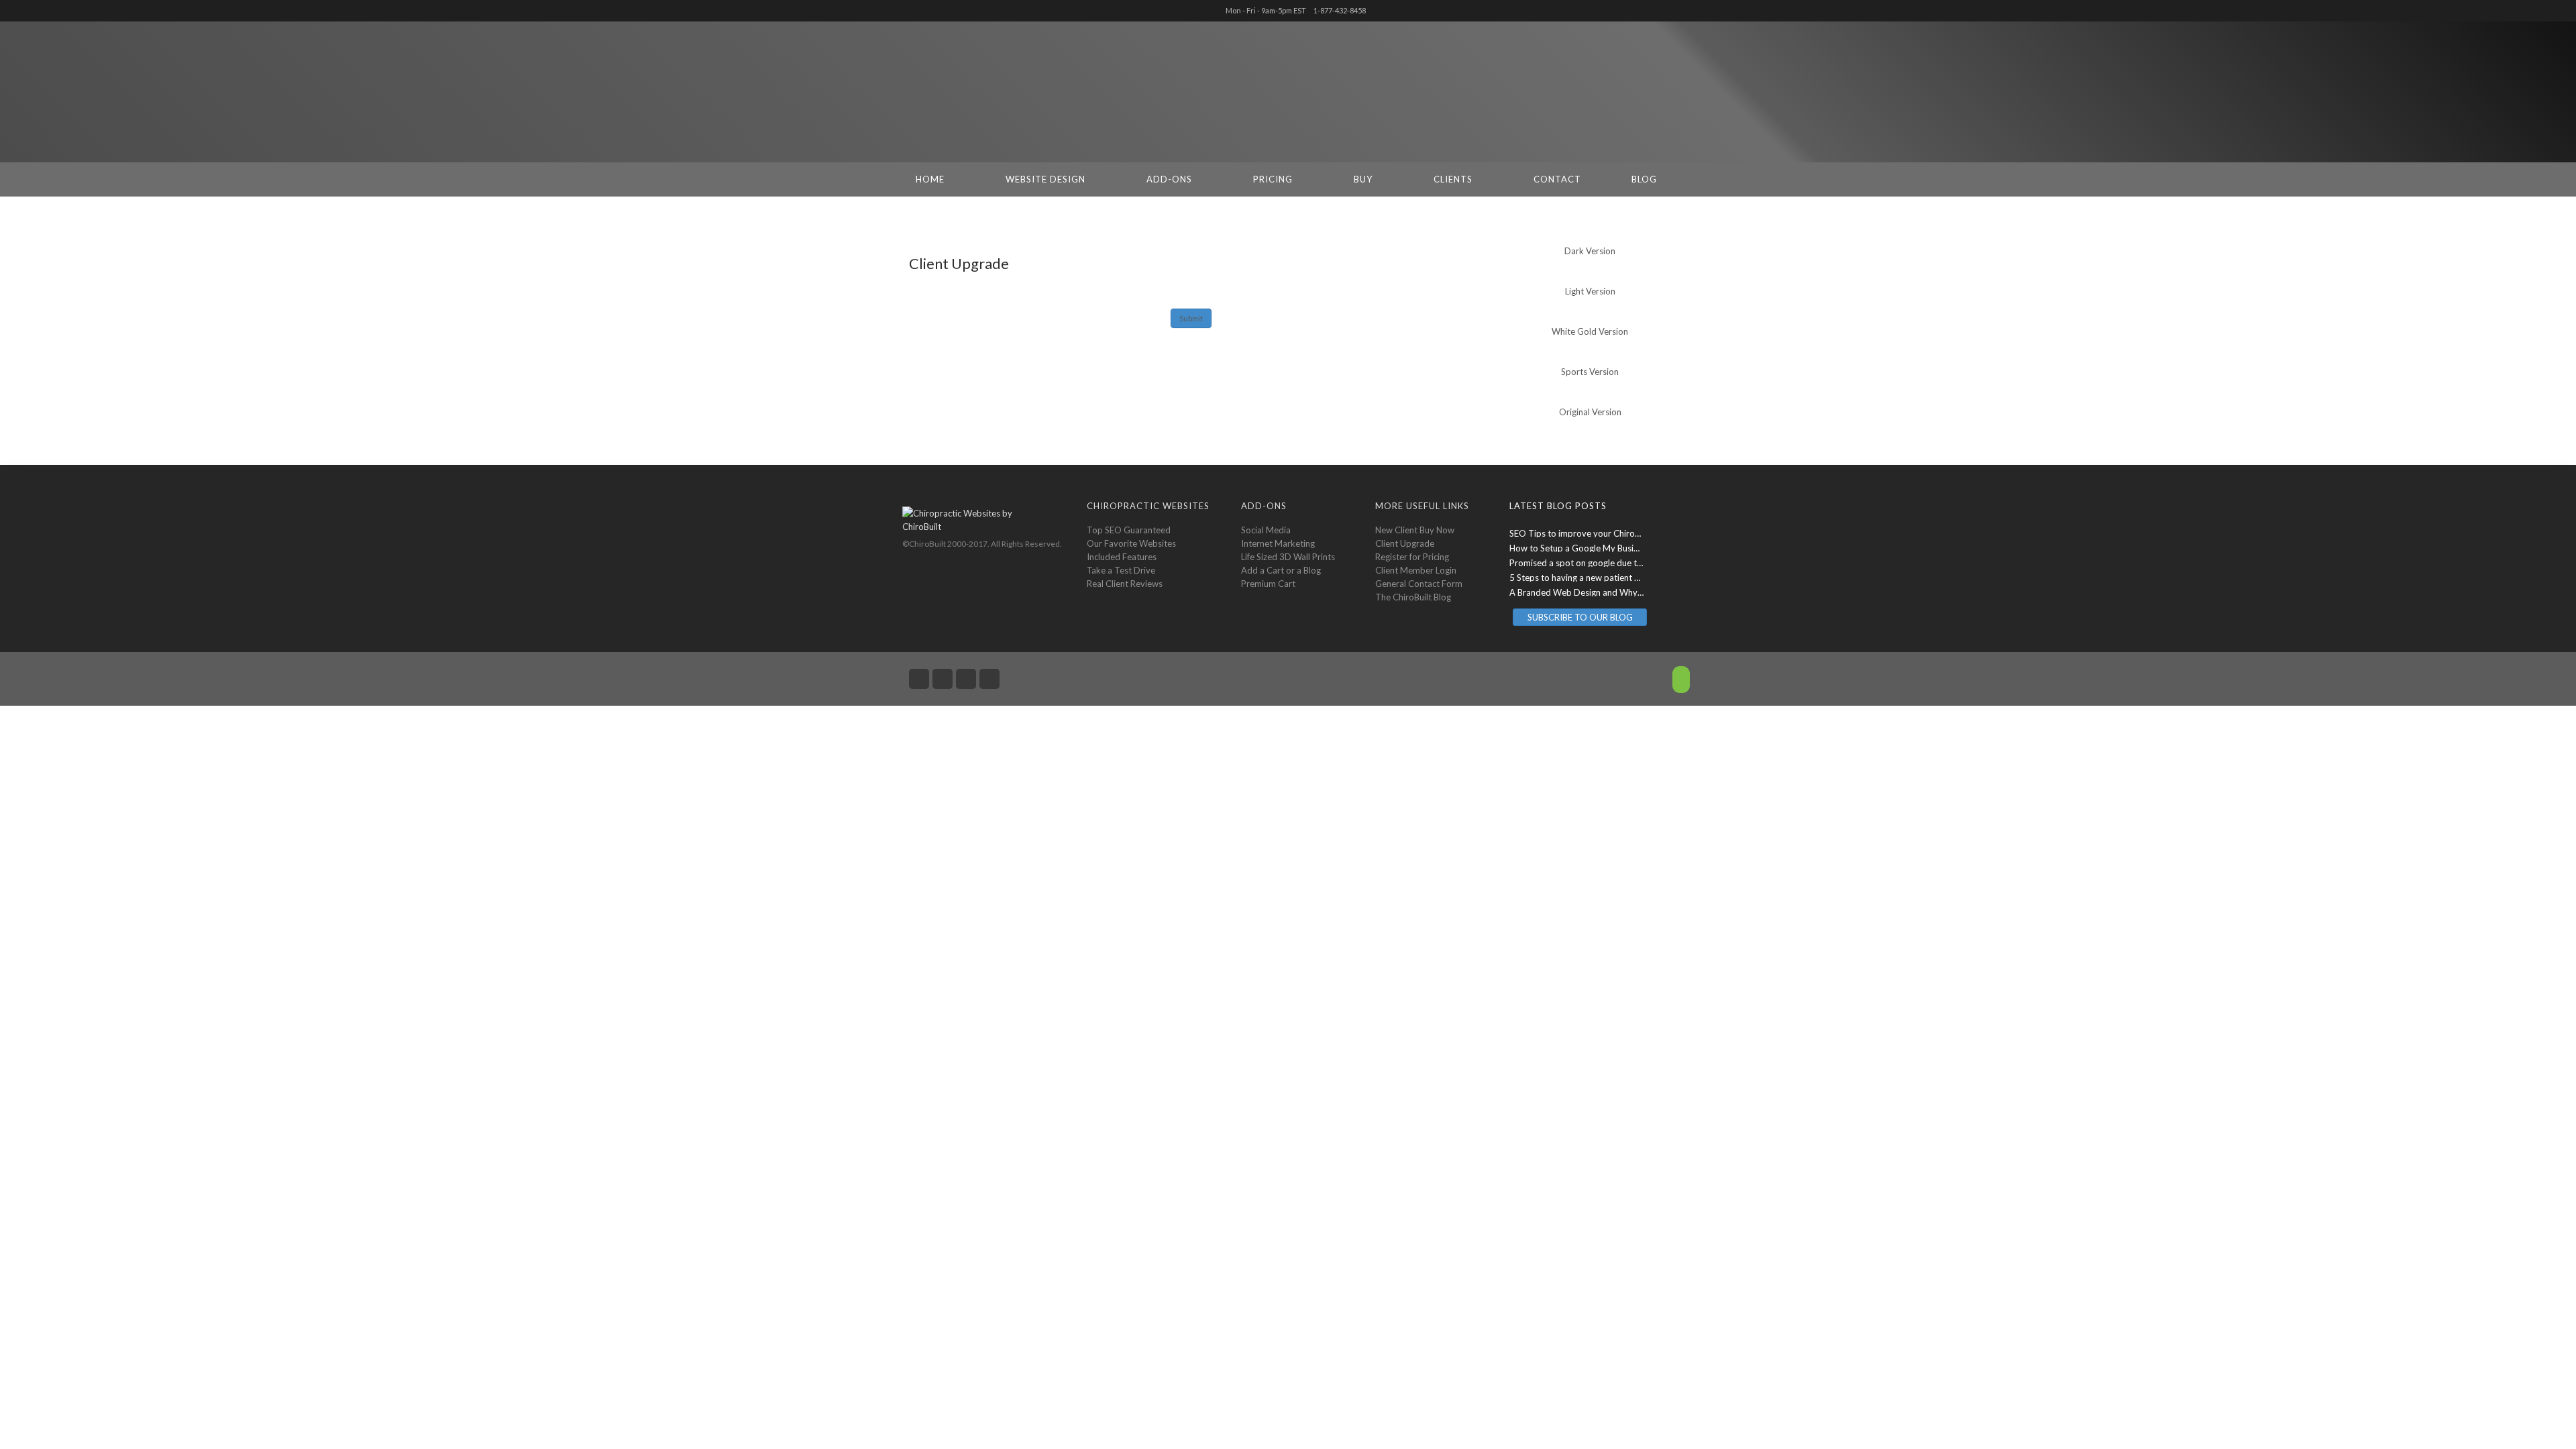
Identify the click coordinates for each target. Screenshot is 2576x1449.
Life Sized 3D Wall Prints (1288, 557)
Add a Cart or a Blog (1281, 570)
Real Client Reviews (1125, 584)
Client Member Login (1416, 570)
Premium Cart (1268, 584)
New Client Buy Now (1415, 530)
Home (930, 179)
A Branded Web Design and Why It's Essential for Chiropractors (1634, 592)
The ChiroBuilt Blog (1413, 597)
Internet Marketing (1278, 543)
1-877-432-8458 (1340, 10)
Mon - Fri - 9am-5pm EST (1266, 10)
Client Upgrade (1405, 543)
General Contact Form (1419, 584)
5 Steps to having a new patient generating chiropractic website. (1634, 578)
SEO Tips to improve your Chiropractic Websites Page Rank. (1627, 533)
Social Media (1266, 530)
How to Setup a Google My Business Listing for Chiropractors (1629, 548)
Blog (1644, 179)
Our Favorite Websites (1131, 543)
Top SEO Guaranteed (1129, 530)
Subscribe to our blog (1580, 617)
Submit (1191, 318)
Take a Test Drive (1121, 570)
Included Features (1122, 557)
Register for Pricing (1412, 557)
